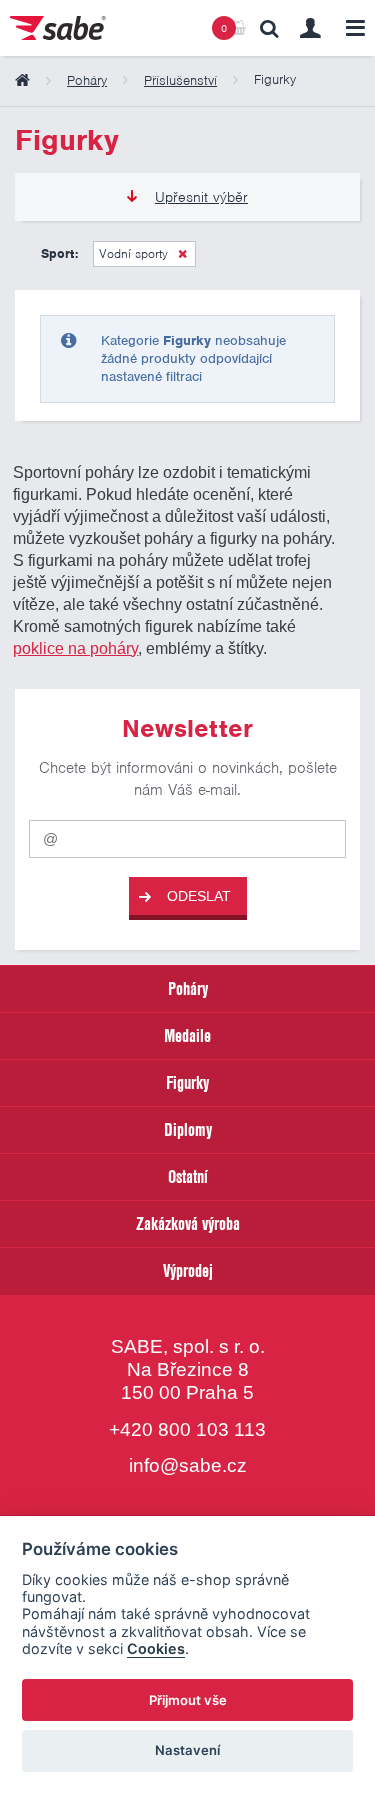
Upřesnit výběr (201, 197)
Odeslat (199, 896)
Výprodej (188, 1270)
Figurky (187, 1082)
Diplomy (188, 1129)
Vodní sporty (133, 253)
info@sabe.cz (188, 1465)
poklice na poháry (75, 648)
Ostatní (188, 1176)
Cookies (156, 1648)
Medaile (187, 1035)
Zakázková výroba (188, 1223)
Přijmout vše (188, 1700)
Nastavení (187, 1750)
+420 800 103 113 (187, 1429)
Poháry (188, 988)
